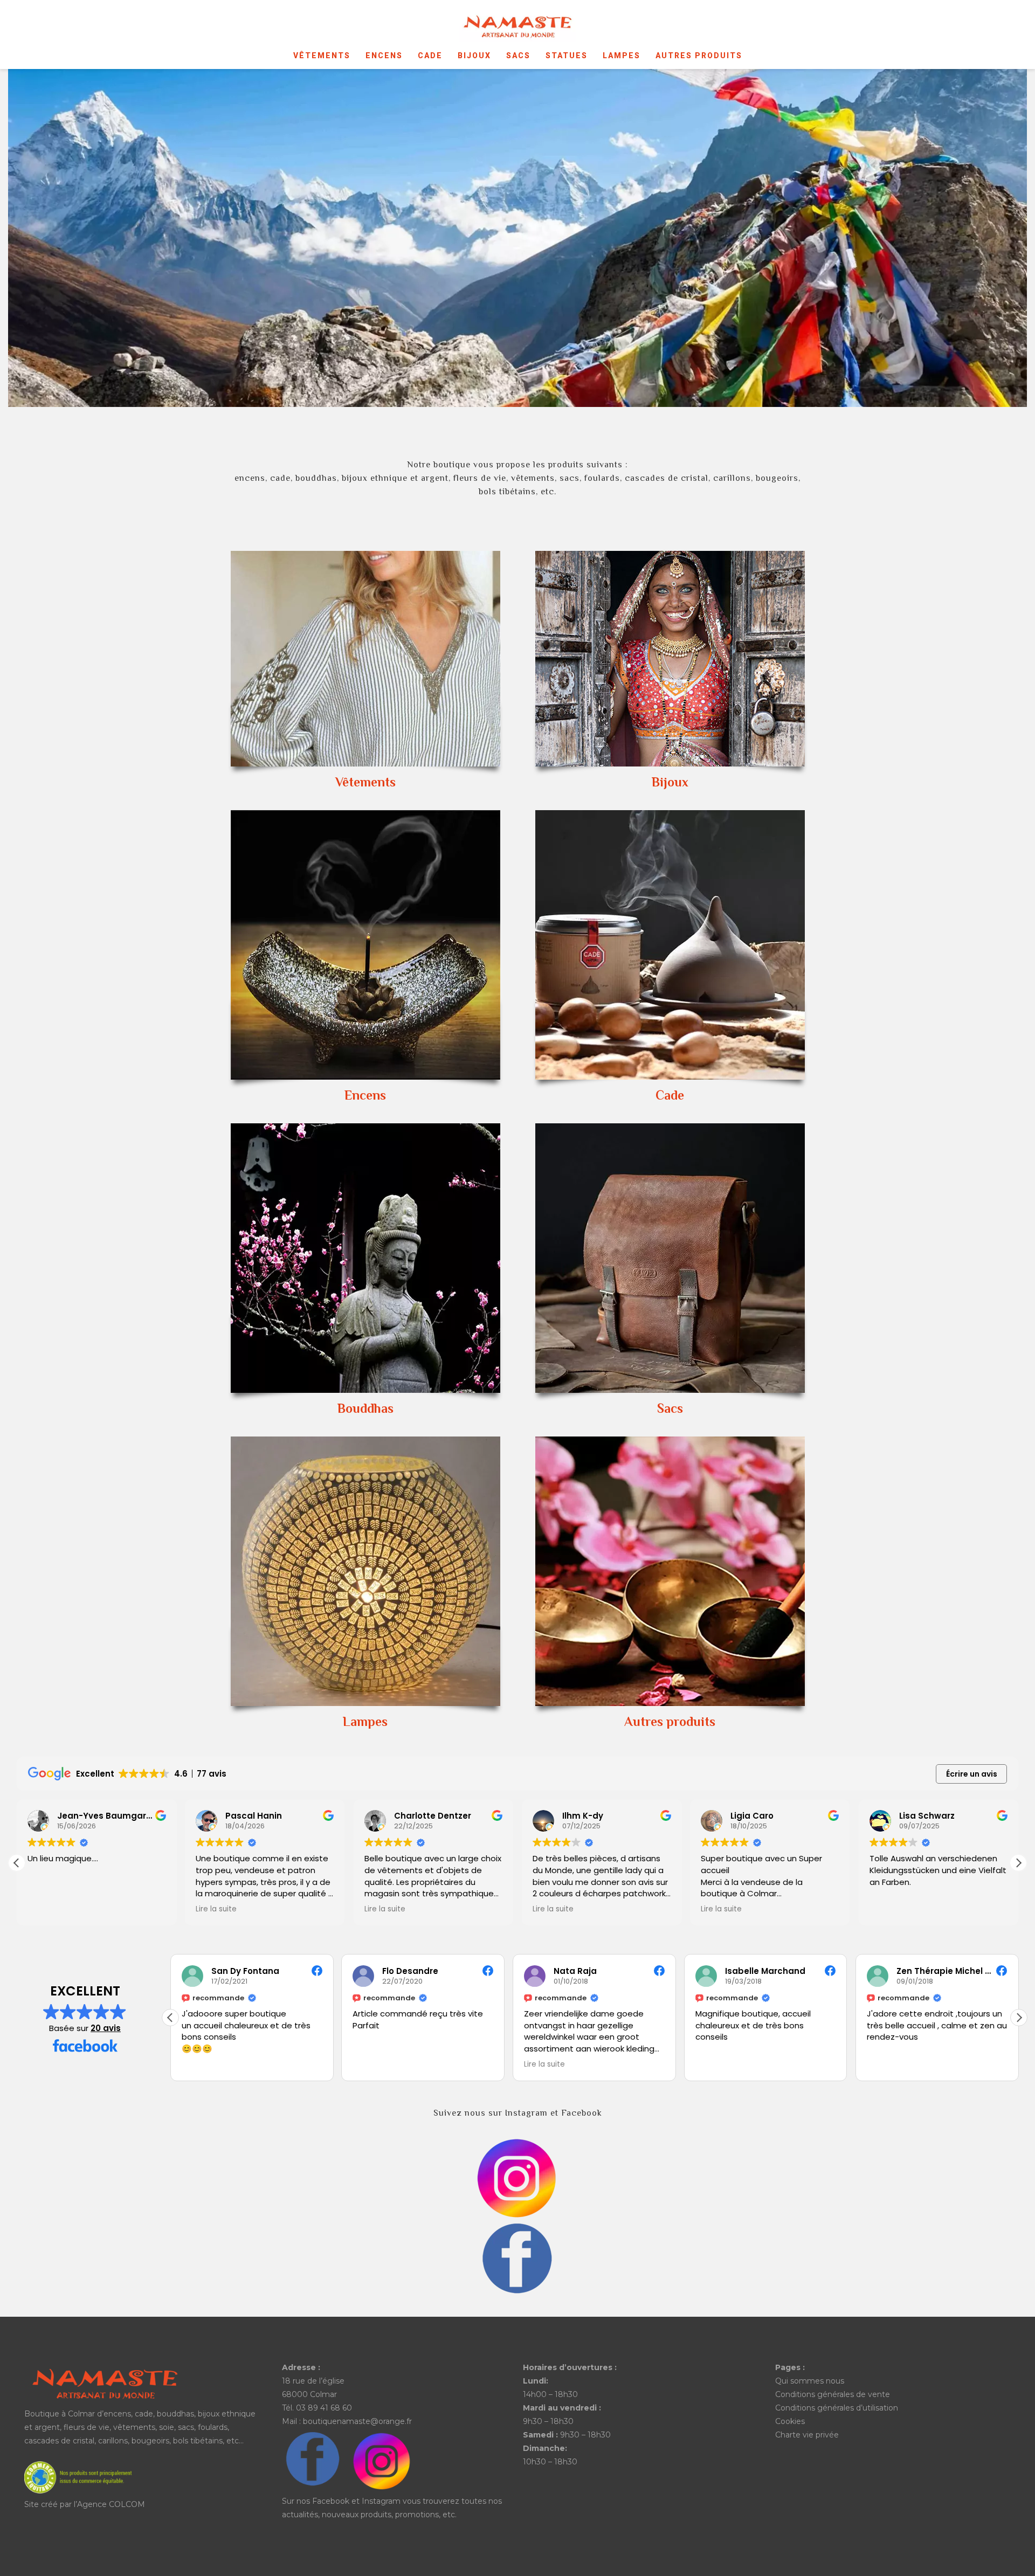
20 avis (106, 2028)
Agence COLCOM (111, 2504)
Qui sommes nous (810, 2381)
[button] (1018, 1863)
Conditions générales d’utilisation (837, 2408)
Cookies (790, 2421)
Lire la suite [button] (48, 1909)
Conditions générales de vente (833, 2394)
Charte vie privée (807, 2435)
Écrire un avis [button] (972, 1774)
